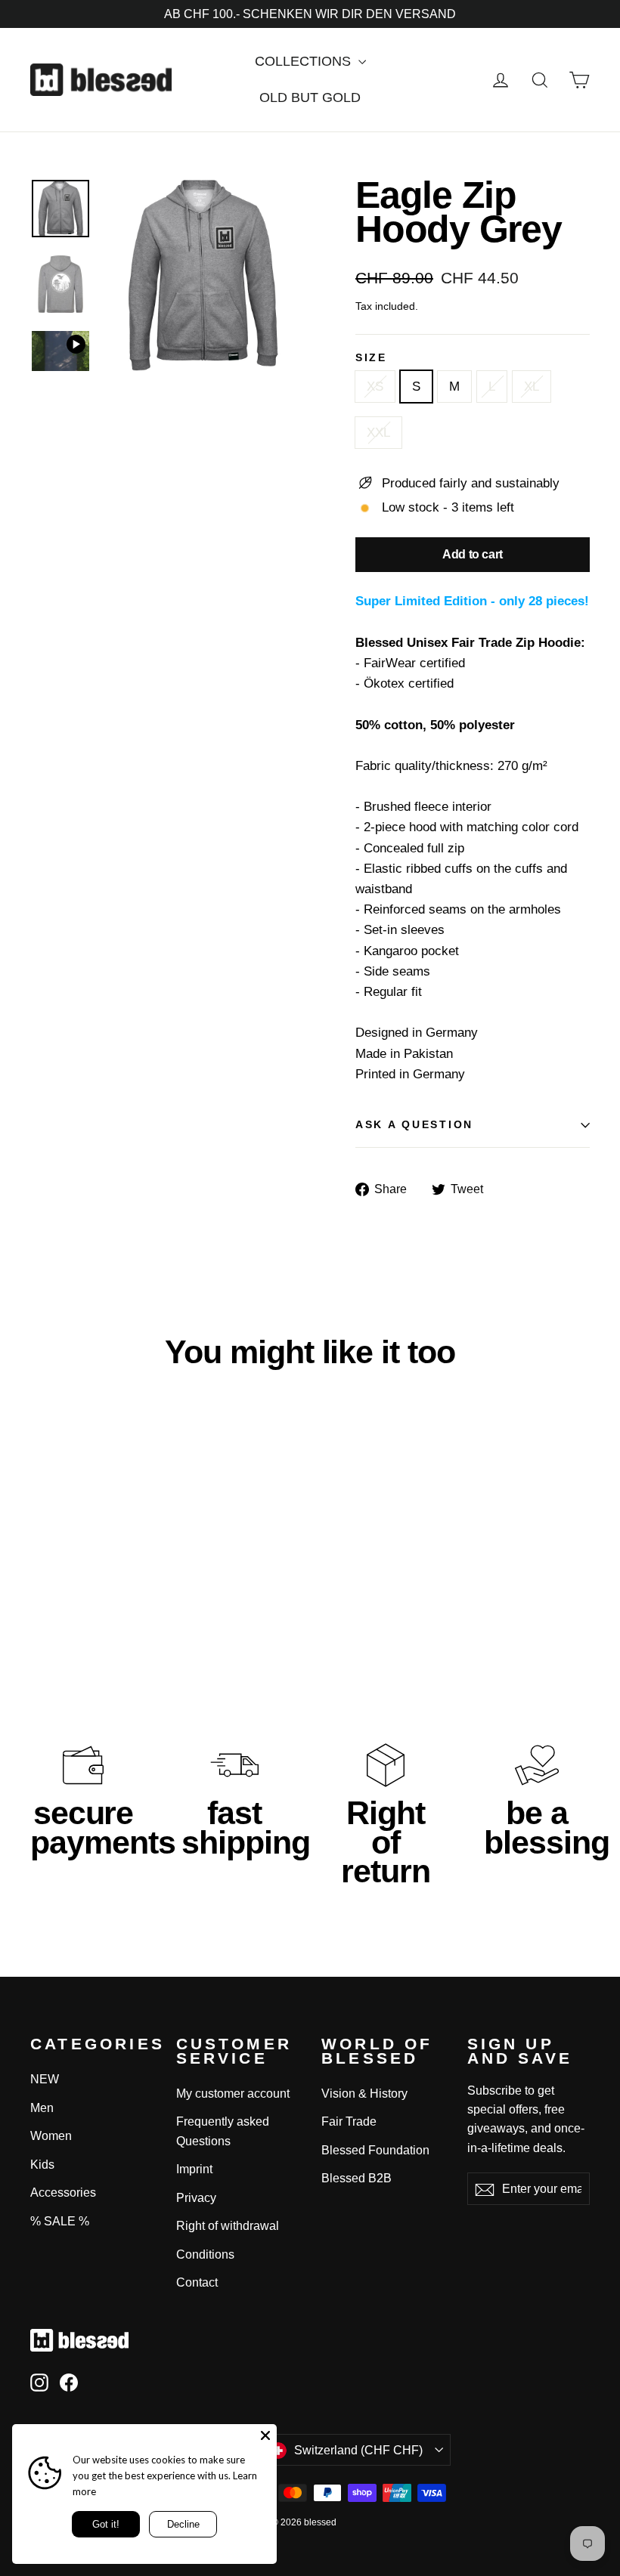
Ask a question (414, 1125)
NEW (45, 2079)
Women (51, 2136)
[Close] (265, 2435)
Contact (197, 2282)
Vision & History (364, 2094)
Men (42, 2108)
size (371, 358)
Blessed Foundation (375, 2150)
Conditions (205, 2254)
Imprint (194, 2169)
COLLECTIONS (305, 61)
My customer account (233, 2094)
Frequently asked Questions (223, 2131)
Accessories (63, 2193)
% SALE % (60, 2221)
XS (375, 387)
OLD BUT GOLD (310, 97)
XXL (378, 433)
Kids (42, 2165)
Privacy (196, 2198)
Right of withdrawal (228, 2226)
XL (532, 387)
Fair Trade (349, 2121)
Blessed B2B (356, 2178)
